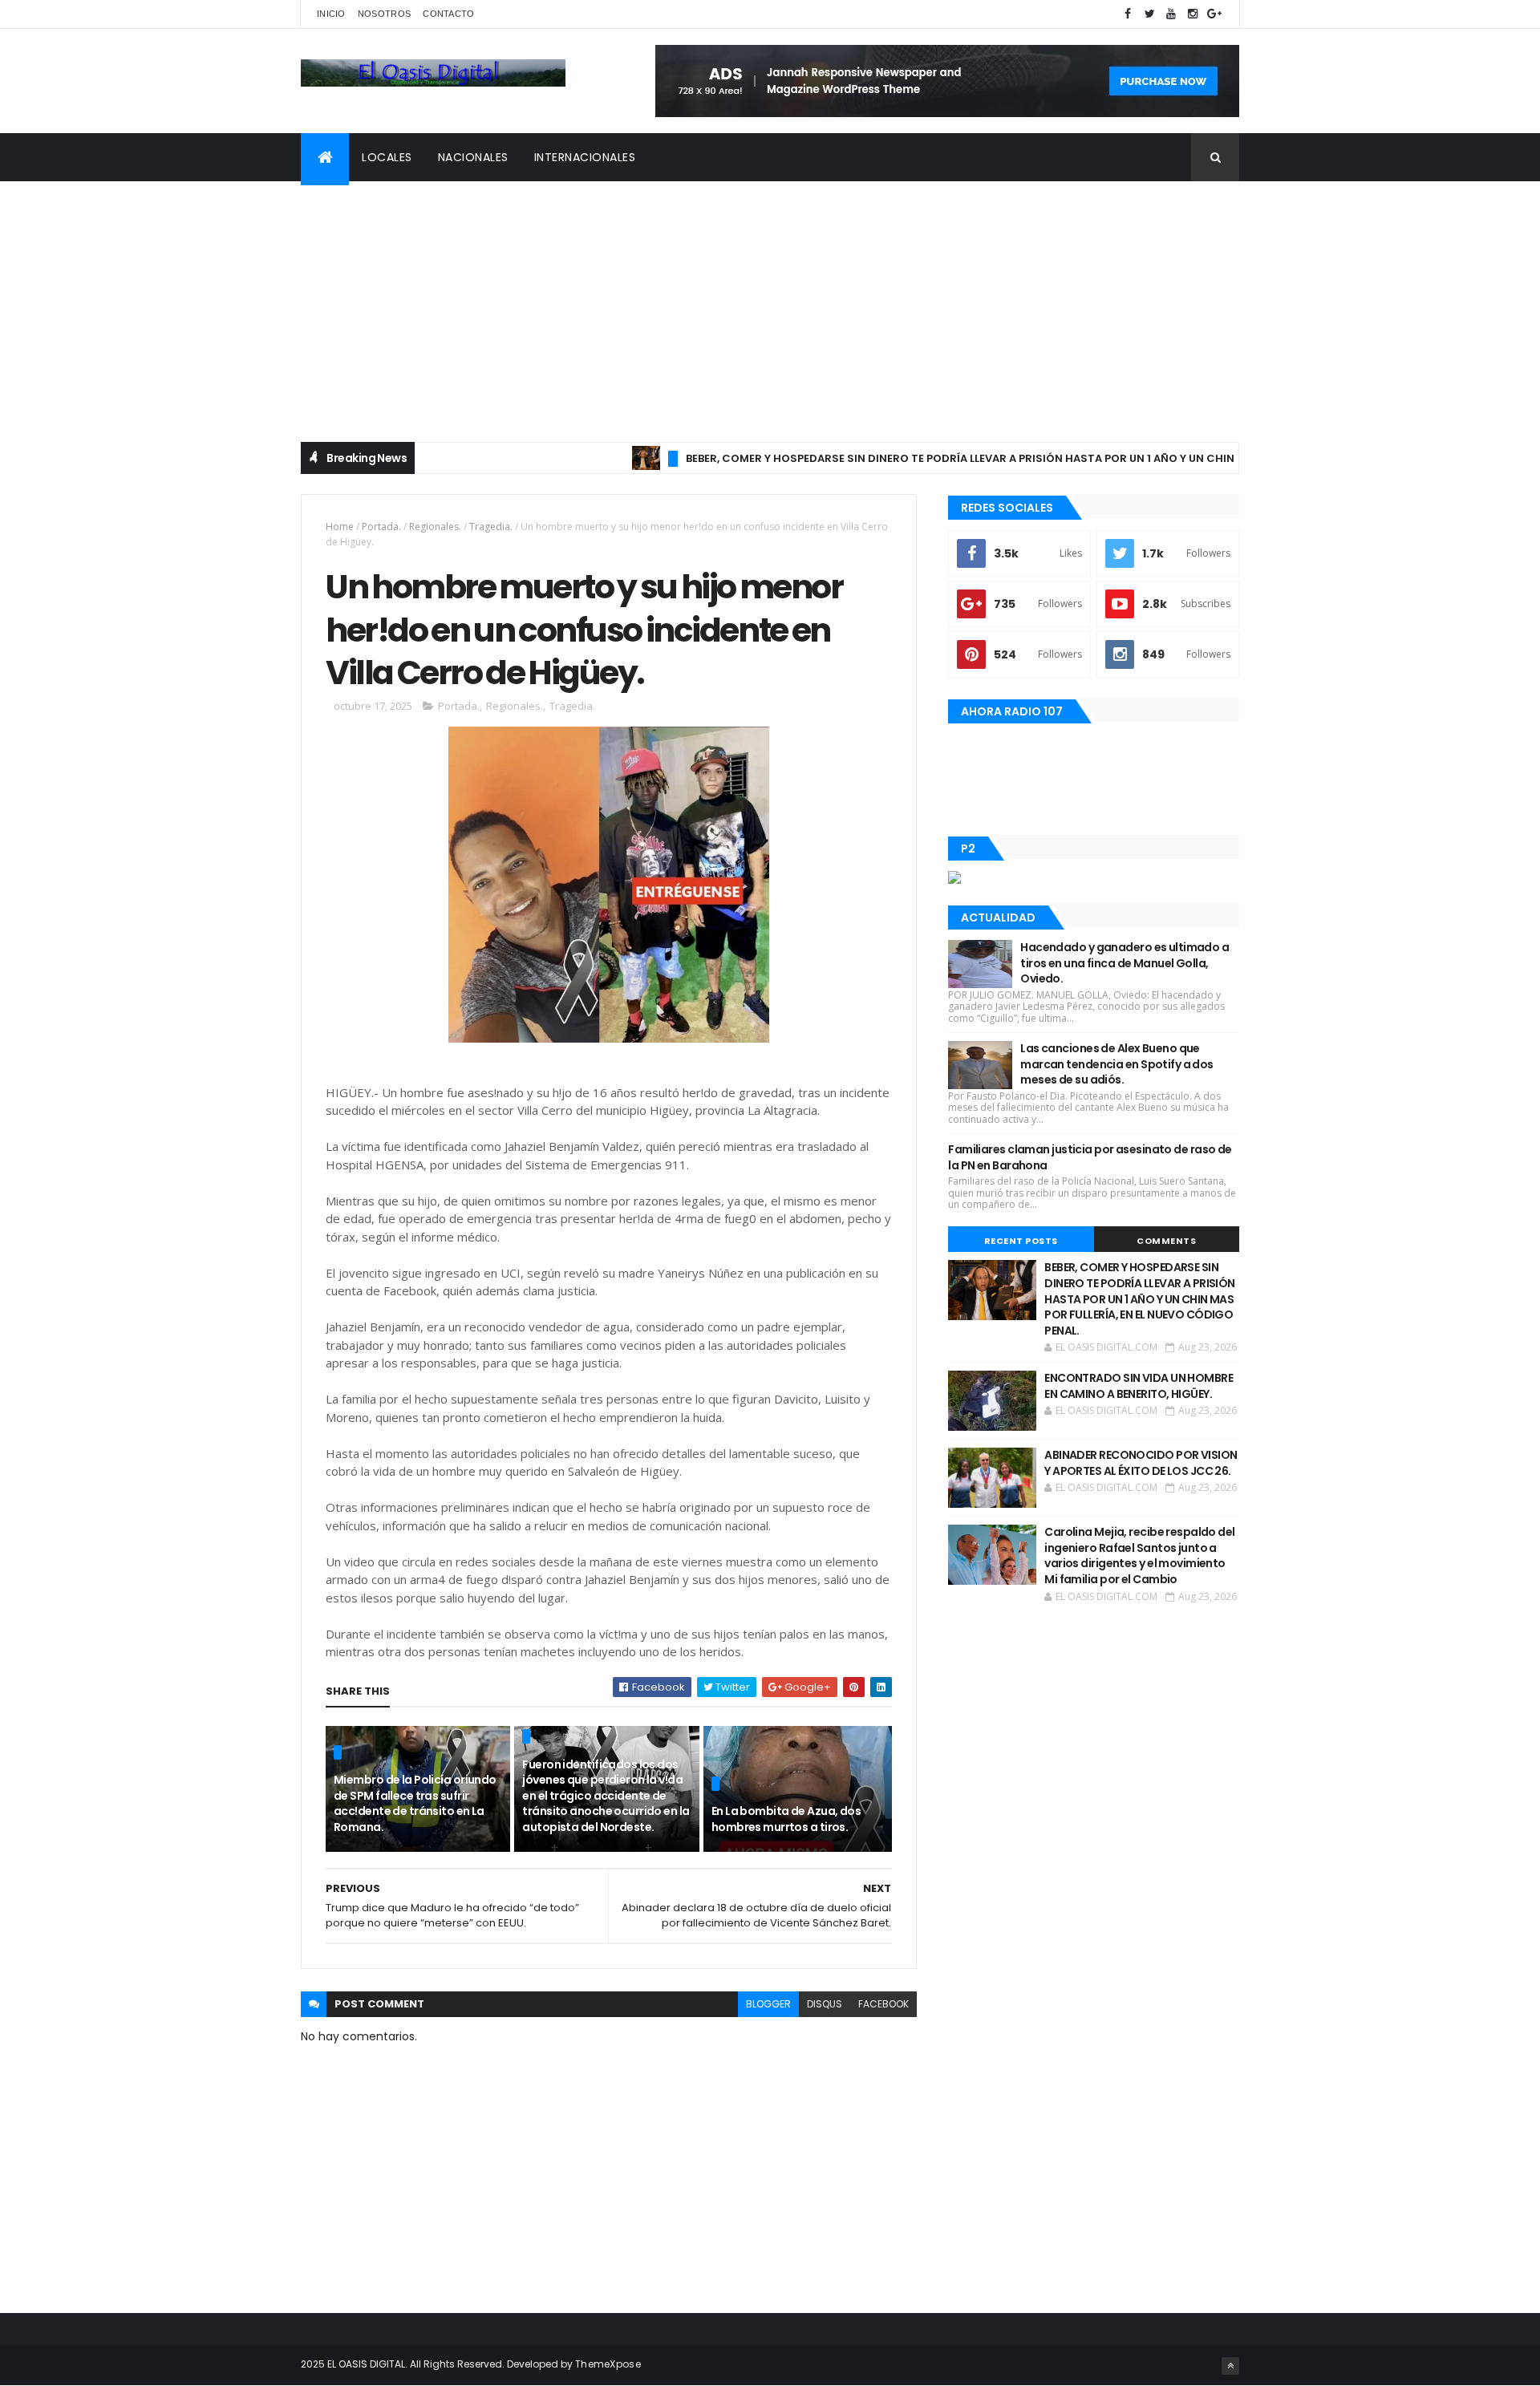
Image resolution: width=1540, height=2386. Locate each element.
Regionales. (435, 527)
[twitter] (1149, 14)
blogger (768, 2004)
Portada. (381, 527)
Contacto (448, 14)
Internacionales (585, 157)
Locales (387, 157)
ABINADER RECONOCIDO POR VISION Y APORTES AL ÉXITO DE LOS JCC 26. (1141, 1463)
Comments (1166, 1241)
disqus (825, 2004)
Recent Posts (1021, 1241)
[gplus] (1214, 14)
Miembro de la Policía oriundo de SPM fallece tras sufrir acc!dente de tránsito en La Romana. (415, 1803)
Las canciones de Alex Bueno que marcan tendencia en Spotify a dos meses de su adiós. (1117, 1064)
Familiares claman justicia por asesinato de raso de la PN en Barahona (1090, 1157)
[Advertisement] (770, 302)
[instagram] (1193, 14)
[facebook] (1128, 14)
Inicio (331, 14)
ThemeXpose (608, 2364)
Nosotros (384, 14)
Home (340, 527)
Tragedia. (491, 527)
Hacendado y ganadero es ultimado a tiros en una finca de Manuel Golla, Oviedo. (1125, 963)
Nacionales (473, 157)
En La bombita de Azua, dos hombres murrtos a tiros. (786, 1819)
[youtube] (1171, 14)
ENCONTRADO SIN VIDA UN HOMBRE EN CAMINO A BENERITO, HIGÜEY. (1139, 1386)
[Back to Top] (1230, 2366)
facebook (883, 2004)
